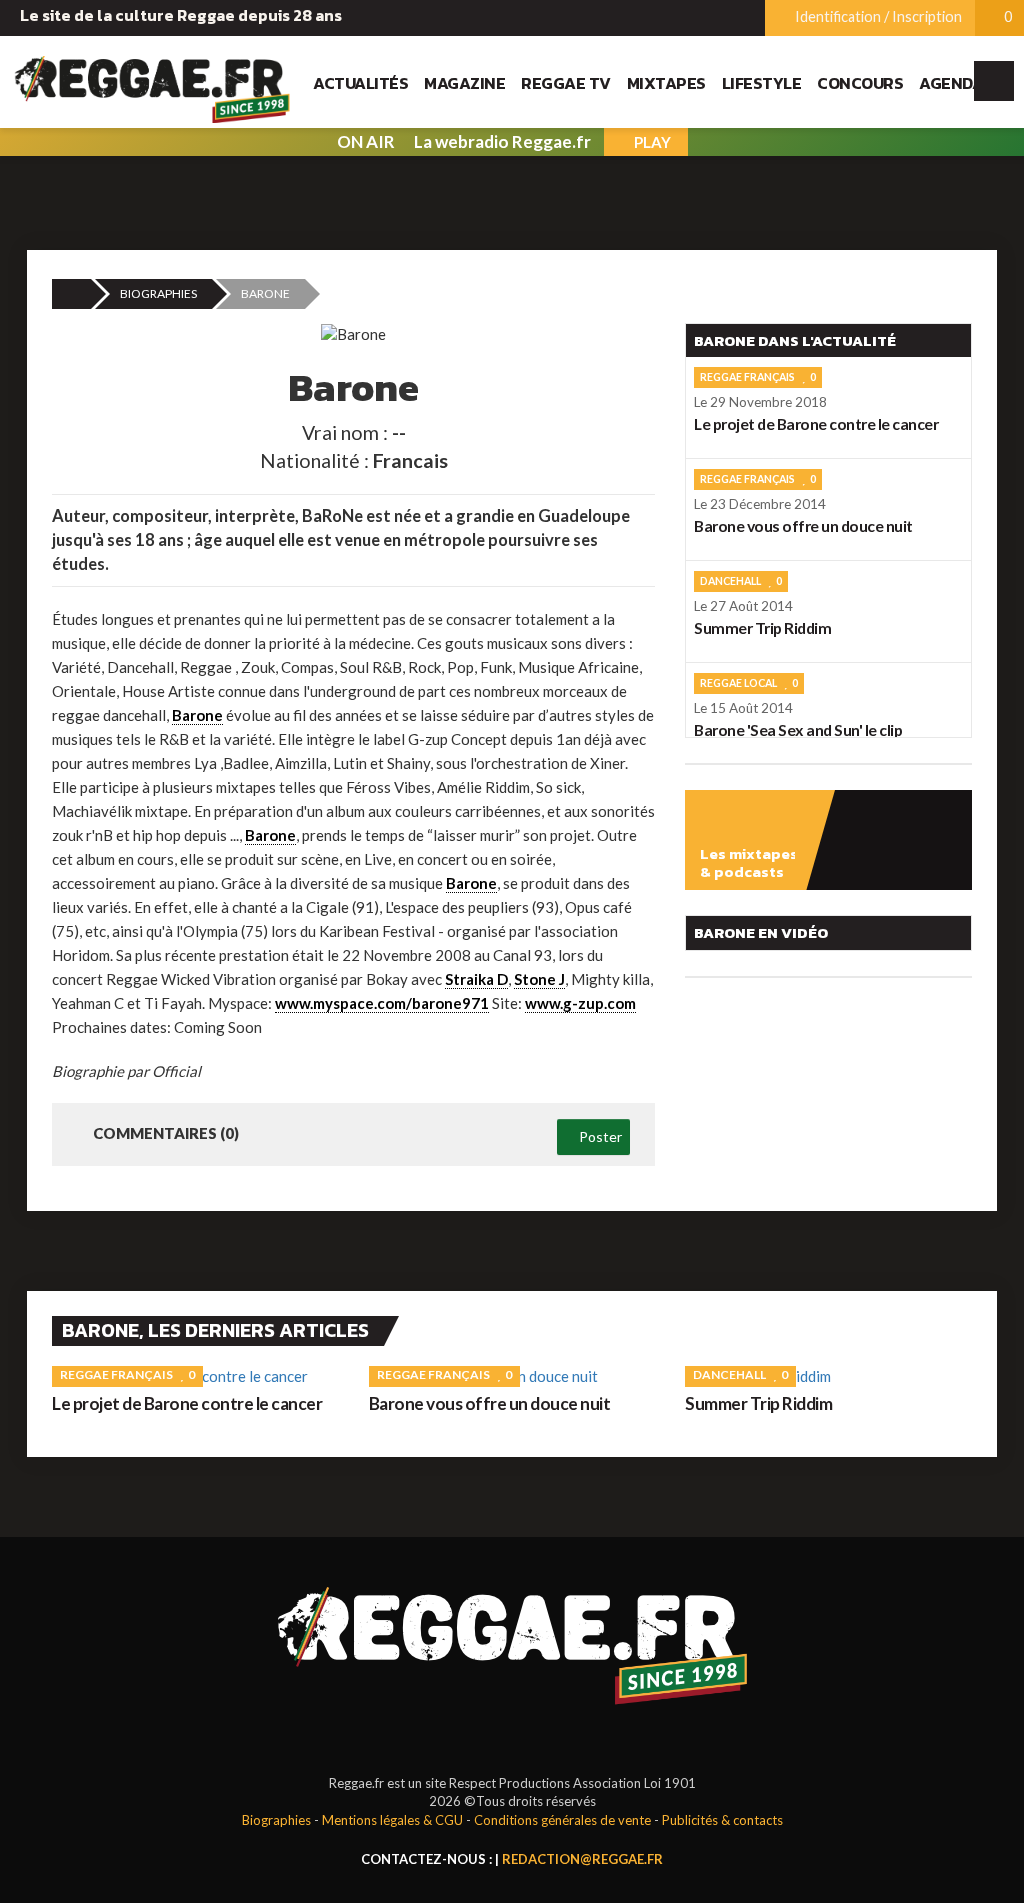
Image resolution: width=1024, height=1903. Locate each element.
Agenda (951, 83)
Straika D (476, 979)
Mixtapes (666, 83)
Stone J (539, 979)
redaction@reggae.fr (582, 1859)
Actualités (360, 83)
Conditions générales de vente (562, 1820)
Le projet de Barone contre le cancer (187, 1403)
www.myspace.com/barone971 (382, 1003)
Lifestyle (762, 83)
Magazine (464, 83)
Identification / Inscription (877, 16)
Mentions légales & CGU (392, 1820)
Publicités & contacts (722, 1820)
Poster (599, 1136)
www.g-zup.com (580, 1003)
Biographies (158, 293)
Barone (197, 715)
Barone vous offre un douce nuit (490, 1403)
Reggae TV (566, 83)
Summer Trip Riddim (758, 1403)
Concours (860, 83)
